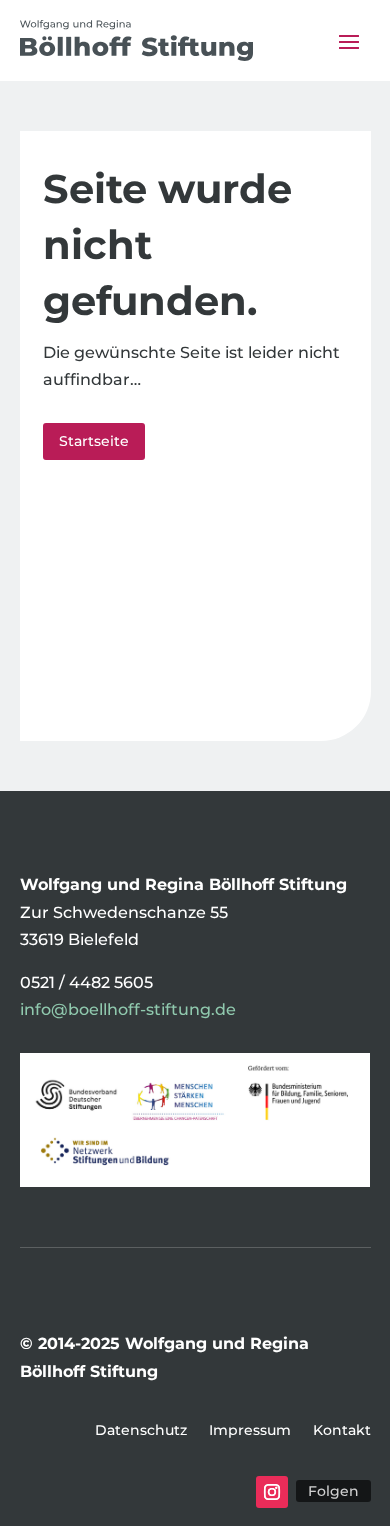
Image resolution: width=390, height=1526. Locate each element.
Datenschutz (141, 1431)
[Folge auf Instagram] (272, 1492)
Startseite (94, 441)
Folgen (333, 1491)
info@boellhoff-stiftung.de (128, 1009)
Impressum (250, 1431)
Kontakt (342, 1431)
